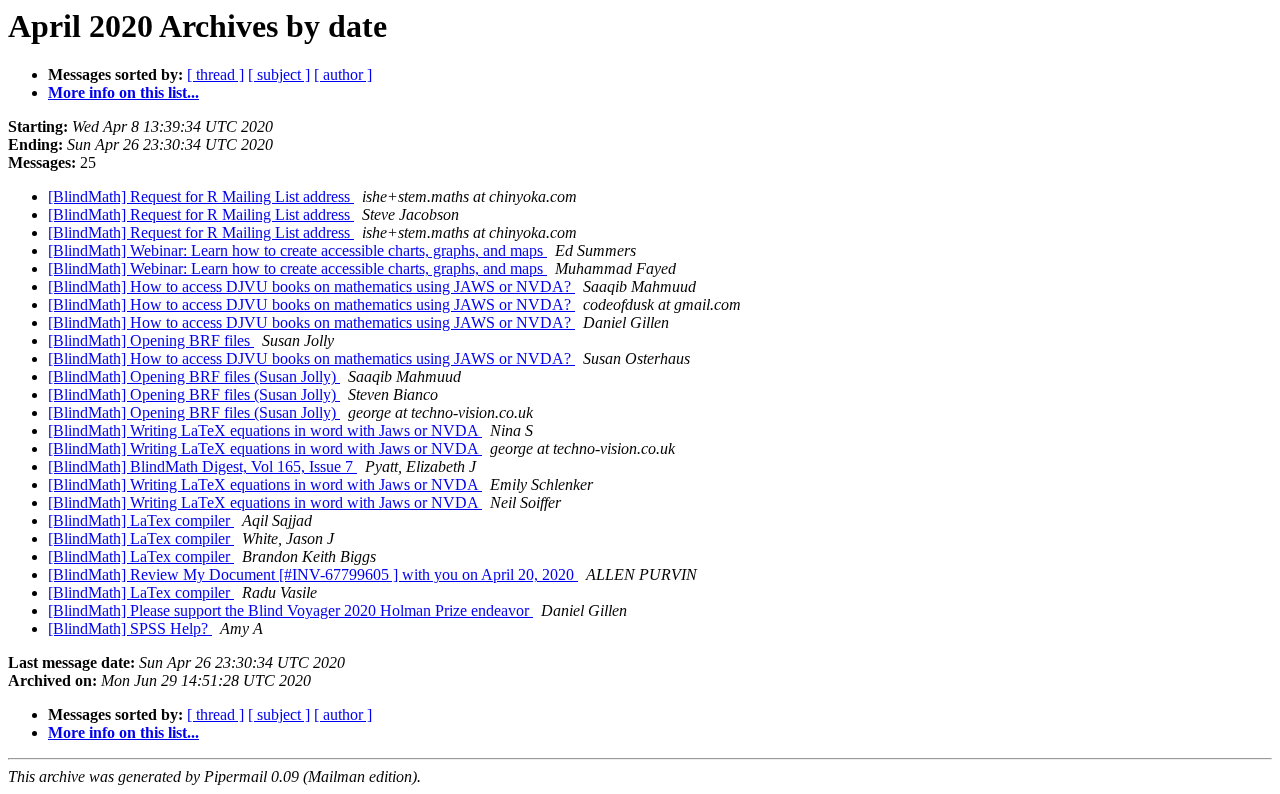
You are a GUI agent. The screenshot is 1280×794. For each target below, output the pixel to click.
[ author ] (343, 74)
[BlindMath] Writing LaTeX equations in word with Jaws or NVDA (265, 430)
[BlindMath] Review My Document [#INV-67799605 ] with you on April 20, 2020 (313, 574)
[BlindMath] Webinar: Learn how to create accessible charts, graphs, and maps (297, 250)
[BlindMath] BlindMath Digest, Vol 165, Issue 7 (202, 466)
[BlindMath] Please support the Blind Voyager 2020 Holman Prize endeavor (290, 610)
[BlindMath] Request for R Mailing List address (201, 196)
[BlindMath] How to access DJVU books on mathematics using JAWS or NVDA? (311, 286)
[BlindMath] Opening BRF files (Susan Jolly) (194, 376)
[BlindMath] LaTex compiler (141, 520)
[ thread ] (215, 74)
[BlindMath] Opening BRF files (151, 340)
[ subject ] (279, 74)
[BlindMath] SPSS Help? (130, 628)
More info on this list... (123, 92)
